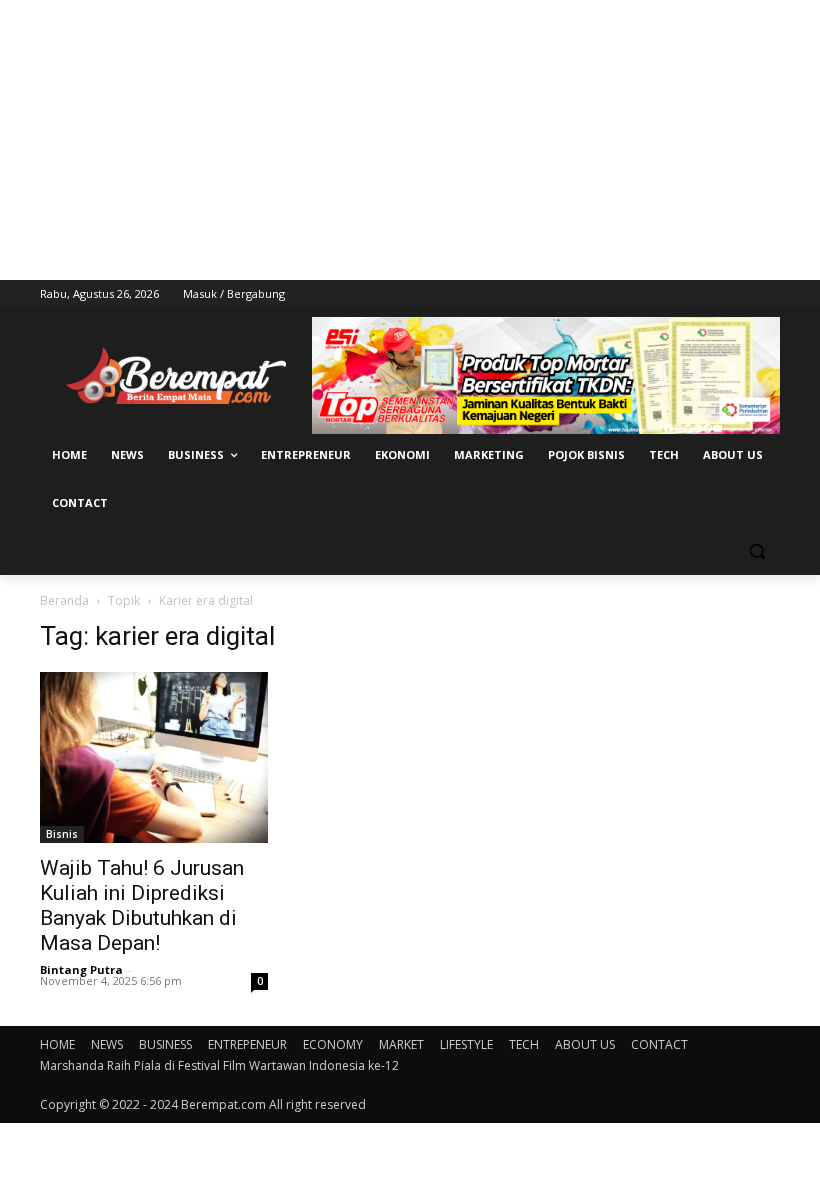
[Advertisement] (410, 140)
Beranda (64, 600)
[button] (756, 551)
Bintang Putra (81, 969)
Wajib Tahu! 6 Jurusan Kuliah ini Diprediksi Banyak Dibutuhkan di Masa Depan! (142, 905)
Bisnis (62, 834)
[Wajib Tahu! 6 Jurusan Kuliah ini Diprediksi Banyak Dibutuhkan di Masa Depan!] (154, 757)
